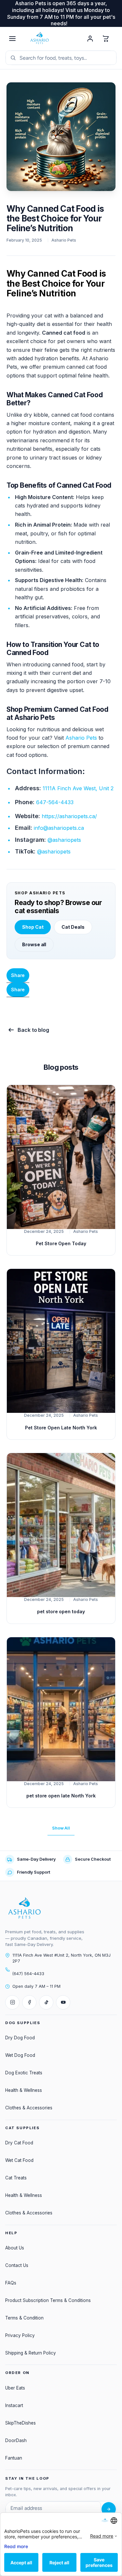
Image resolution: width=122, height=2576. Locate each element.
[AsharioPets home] (51, 39)
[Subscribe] (109, 2509)
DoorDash (16, 2440)
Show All (61, 1828)
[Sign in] (90, 39)
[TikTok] (46, 2002)
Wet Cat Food (19, 2160)
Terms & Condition (24, 2318)
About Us (15, 2248)
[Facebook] (29, 2002)
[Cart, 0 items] (106, 39)
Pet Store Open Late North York (61, 1428)
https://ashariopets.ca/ (69, 816)
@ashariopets (64, 840)
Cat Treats (16, 2178)
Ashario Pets (81, 738)
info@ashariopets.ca (59, 828)
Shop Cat (33, 927)
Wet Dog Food (20, 2055)
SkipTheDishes (20, 2423)
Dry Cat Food (19, 2143)
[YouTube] (63, 2002)
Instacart (14, 2405)
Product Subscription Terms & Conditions (48, 2300)
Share (18, 975)
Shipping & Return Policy (31, 2353)
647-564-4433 (55, 802)
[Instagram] (12, 2002)
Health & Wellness (24, 2090)
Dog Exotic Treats (24, 2073)
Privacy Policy (20, 2335)
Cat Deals (73, 927)
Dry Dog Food (20, 2038)
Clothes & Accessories (29, 2108)
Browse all (34, 944)
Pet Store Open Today (61, 1243)
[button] (18, 990)
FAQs (11, 2283)
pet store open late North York (61, 1796)
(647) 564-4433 (28, 1974)
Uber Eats (15, 2388)
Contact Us (17, 2265)
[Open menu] (12, 39)
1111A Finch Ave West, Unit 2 (78, 788)
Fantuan (14, 2458)
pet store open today (61, 1611)
